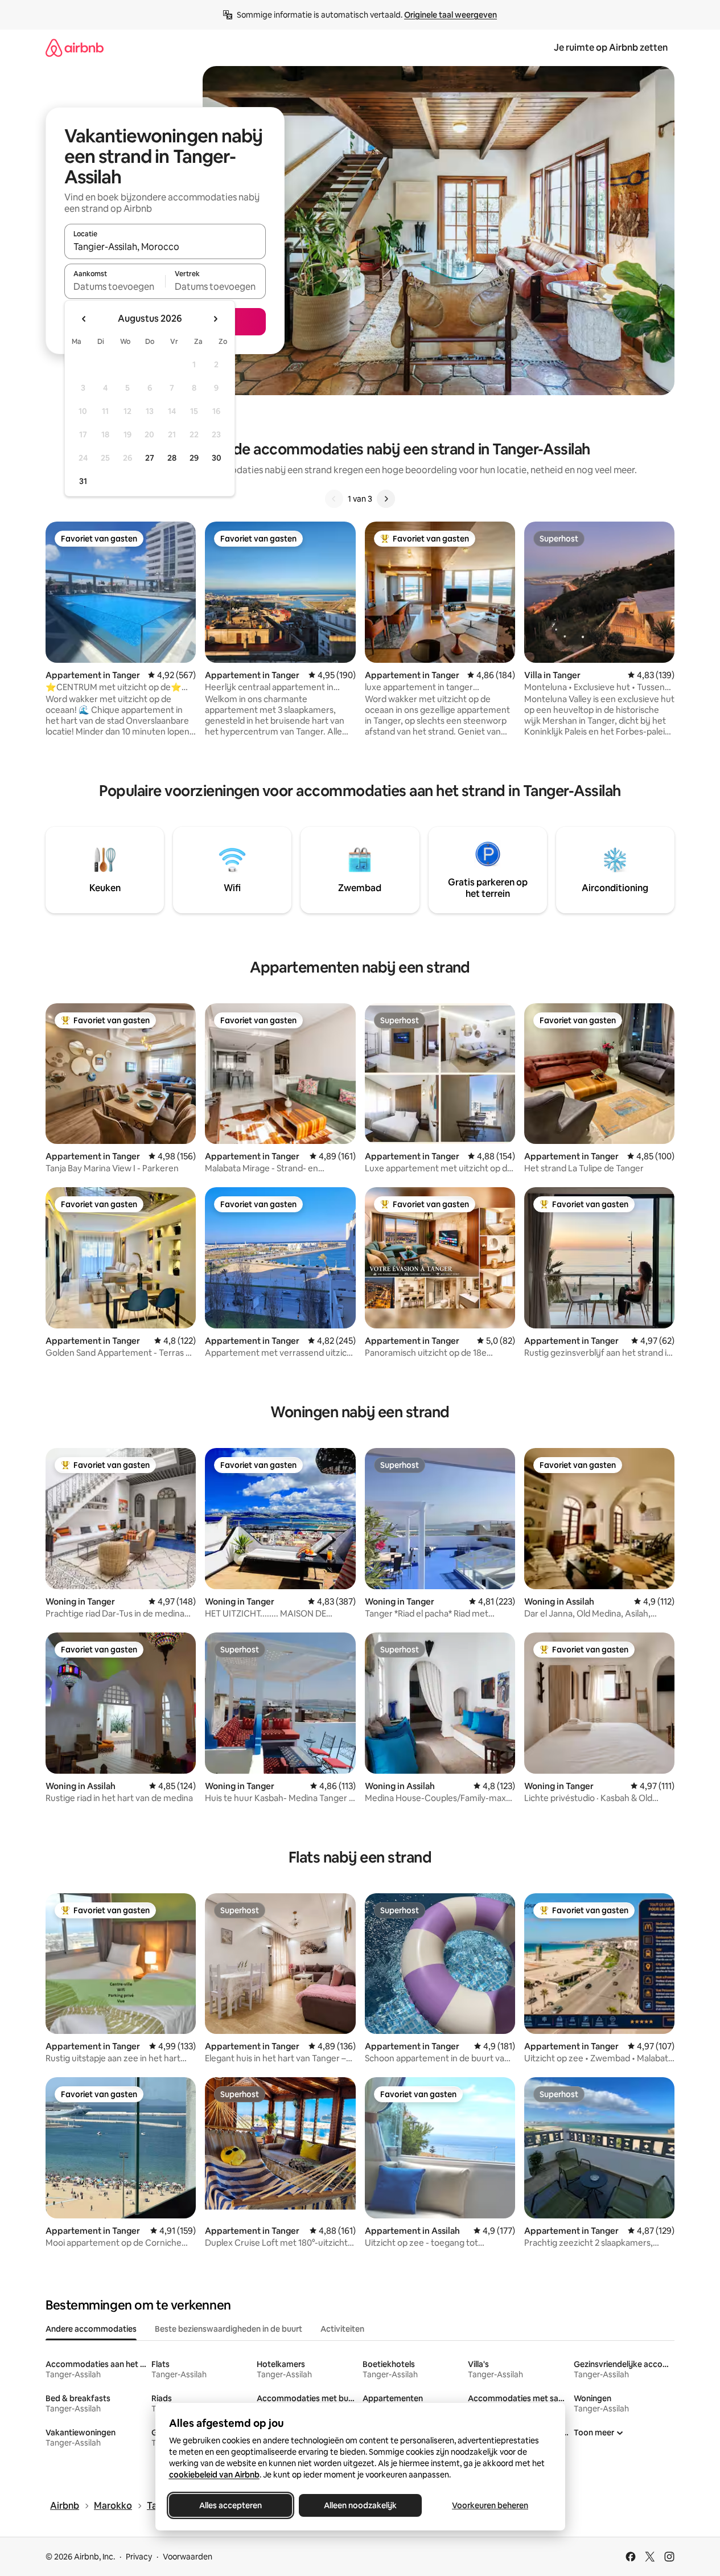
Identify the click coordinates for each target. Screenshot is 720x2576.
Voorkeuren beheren (490, 2505)
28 (172, 458)
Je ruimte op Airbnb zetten (611, 48)
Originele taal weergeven (450, 15)
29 (194, 458)
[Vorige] (334, 499)
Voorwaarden (188, 2557)
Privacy (139, 2557)
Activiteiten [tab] (342, 2329)
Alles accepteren (231, 2505)
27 (150, 458)
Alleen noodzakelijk (360, 2505)
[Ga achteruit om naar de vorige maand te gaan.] (84, 319)
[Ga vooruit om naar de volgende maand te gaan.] (215, 319)
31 (83, 481)
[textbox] (115, 286)
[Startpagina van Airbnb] (75, 48)
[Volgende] (386, 499)
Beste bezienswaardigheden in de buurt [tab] (229, 2329)
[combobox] (165, 247)
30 (217, 458)
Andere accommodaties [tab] (91, 2329)
